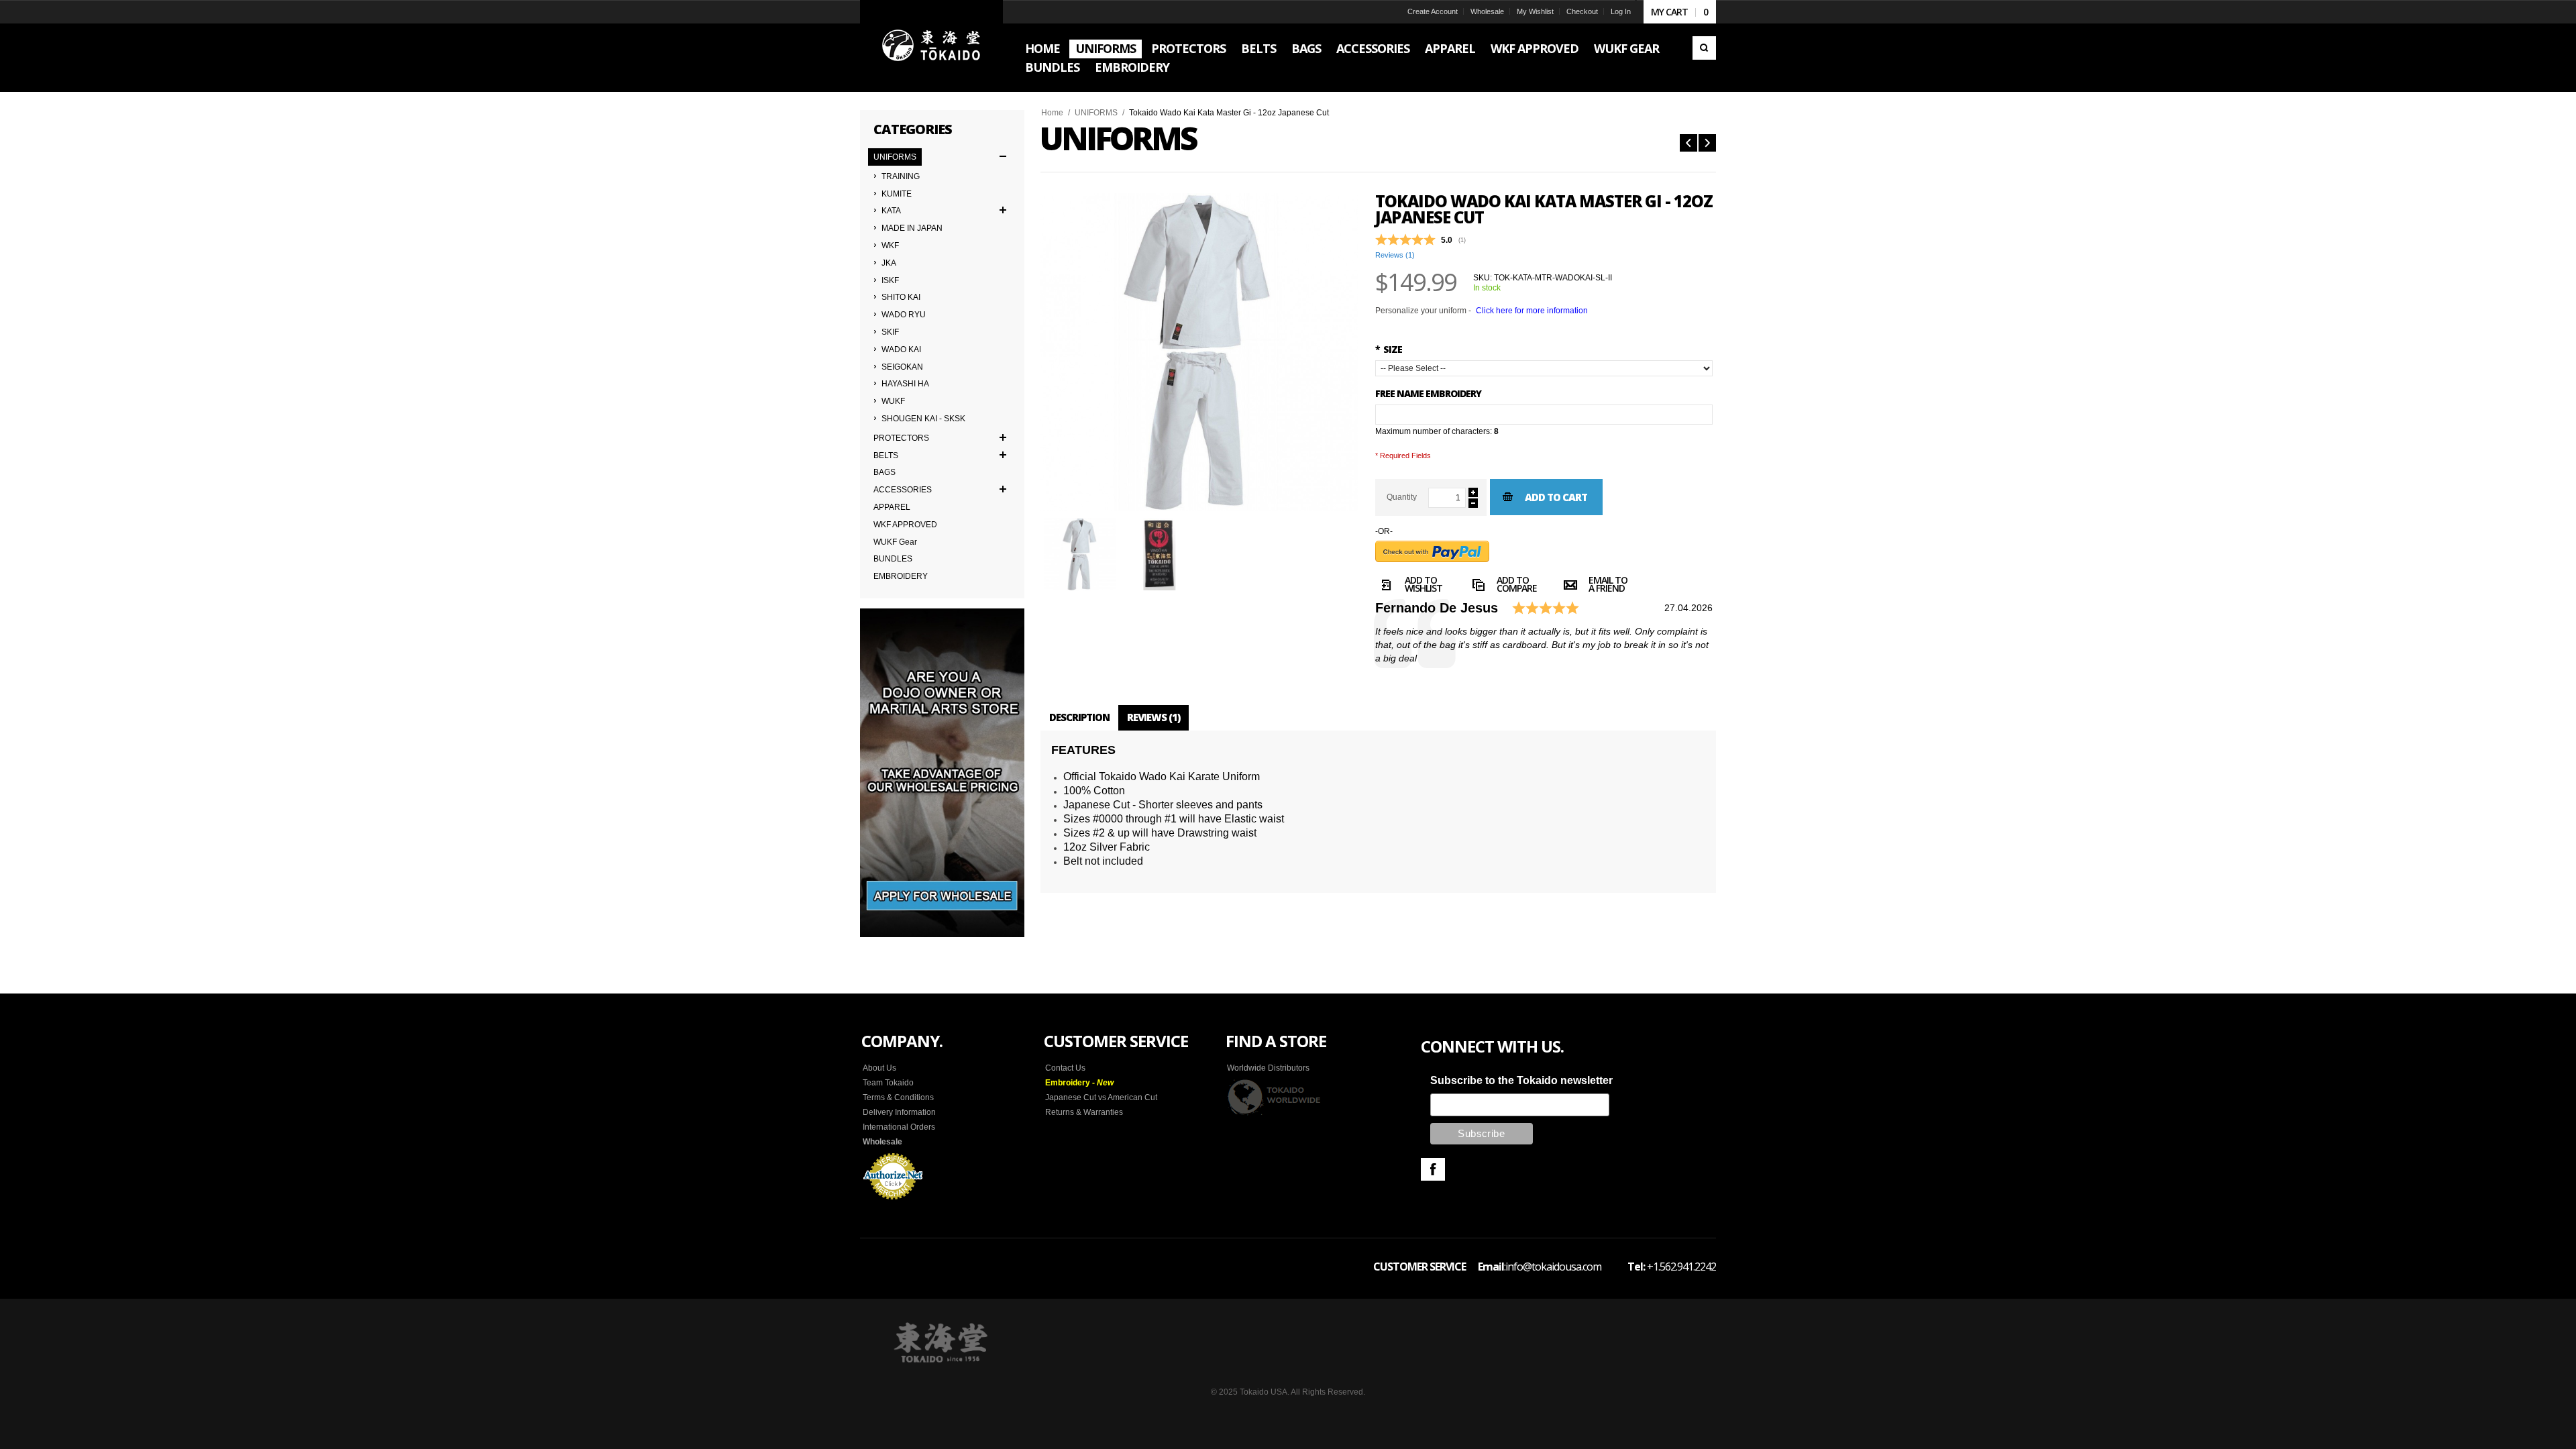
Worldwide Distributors (1268, 1068)
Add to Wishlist (1424, 586)
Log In (1621, 11)
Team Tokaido (888, 1083)
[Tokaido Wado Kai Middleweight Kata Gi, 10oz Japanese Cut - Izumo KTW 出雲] (1688, 143)
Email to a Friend (1608, 586)
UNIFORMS (1096, 113)
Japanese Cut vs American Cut (1101, 1097)
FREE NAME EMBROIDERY (1428, 393)
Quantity (1402, 497)
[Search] (1704, 48)
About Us (879, 1068)
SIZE (1389, 349)
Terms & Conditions (898, 1097)
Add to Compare (1517, 586)
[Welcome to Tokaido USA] (931, 46)
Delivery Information (899, 1112)
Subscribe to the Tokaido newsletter (1521, 1080)
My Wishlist (1535, 11)
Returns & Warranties (1084, 1112)
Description (1079, 717)
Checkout (1582, 11)
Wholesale (1487, 11)
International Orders (899, 1127)
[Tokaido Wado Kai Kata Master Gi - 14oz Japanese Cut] (1707, 143)
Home (1052, 113)
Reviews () (1395, 255)
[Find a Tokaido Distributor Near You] (1275, 1097)
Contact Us (1065, 1068)
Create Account (1433, 11)
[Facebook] (1433, 1169)
